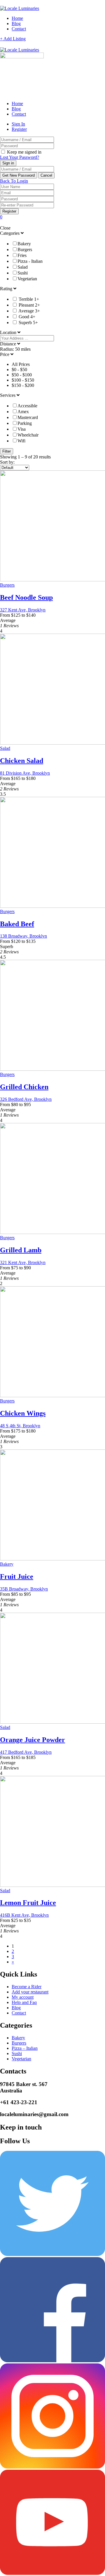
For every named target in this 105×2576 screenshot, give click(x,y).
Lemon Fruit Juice (28, 1903)
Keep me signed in (24, 152)
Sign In (18, 124)
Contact (19, 29)
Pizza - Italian (30, 261)
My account (23, 1997)
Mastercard (28, 417)
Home (17, 18)
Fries (22, 255)
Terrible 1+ (29, 299)
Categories (10, 233)
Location (9, 332)
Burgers (25, 250)
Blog (16, 24)
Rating (7, 289)
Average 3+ (29, 311)
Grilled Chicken (24, 1087)
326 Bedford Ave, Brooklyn (26, 1099)
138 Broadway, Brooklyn (23, 936)
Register (19, 129)
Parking (25, 423)
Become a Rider (27, 1987)
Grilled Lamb (21, 1250)
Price (5, 354)
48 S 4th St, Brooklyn (20, 1426)
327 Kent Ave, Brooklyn (23, 610)
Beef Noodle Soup (26, 597)
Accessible (27, 406)
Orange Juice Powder (33, 1740)
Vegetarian (27, 279)
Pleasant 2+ (29, 305)
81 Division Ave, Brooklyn (25, 773)
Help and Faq (24, 2002)
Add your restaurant (30, 1992)
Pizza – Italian (25, 2048)
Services (8, 395)
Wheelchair (28, 435)
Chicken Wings (23, 1413)
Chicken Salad (22, 761)
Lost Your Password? (20, 157)
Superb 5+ (28, 323)
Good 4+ (27, 317)
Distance (9, 344)
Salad (23, 267)
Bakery (24, 244)
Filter (7, 451)
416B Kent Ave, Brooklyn (24, 1915)
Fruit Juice (17, 1576)
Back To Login (14, 181)
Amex (23, 412)
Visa (22, 429)
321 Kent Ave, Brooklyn (23, 1262)
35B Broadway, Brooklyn (24, 1589)
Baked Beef (17, 924)
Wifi (21, 441)
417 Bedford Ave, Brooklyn (26, 1752)
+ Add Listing (13, 39)
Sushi (23, 273)
